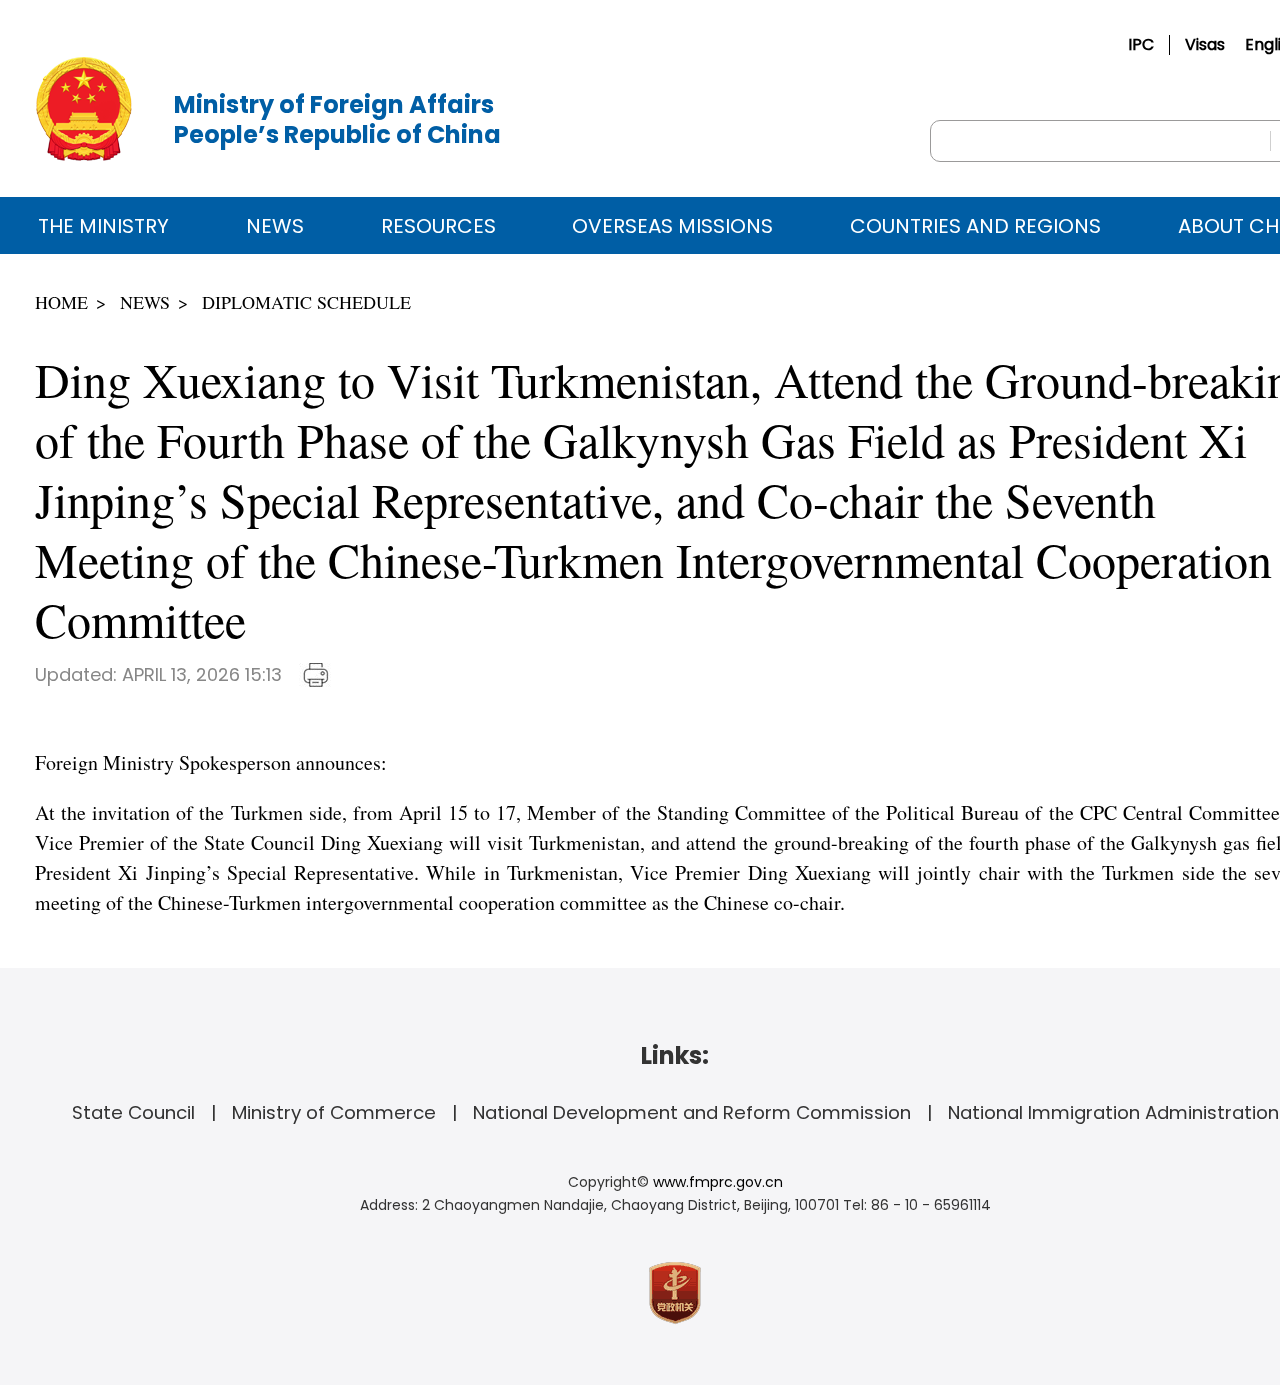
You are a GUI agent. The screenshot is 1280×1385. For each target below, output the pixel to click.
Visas (1205, 44)
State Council (133, 1112)
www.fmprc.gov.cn (718, 1182)
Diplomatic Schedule (306, 302)
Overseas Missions (672, 226)
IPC (1141, 44)
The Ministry (103, 226)
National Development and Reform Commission (692, 1112)
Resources (438, 226)
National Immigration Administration (1113, 1112)
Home (61, 302)
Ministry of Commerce (334, 1112)
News (275, 226)
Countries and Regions (975, 226)
